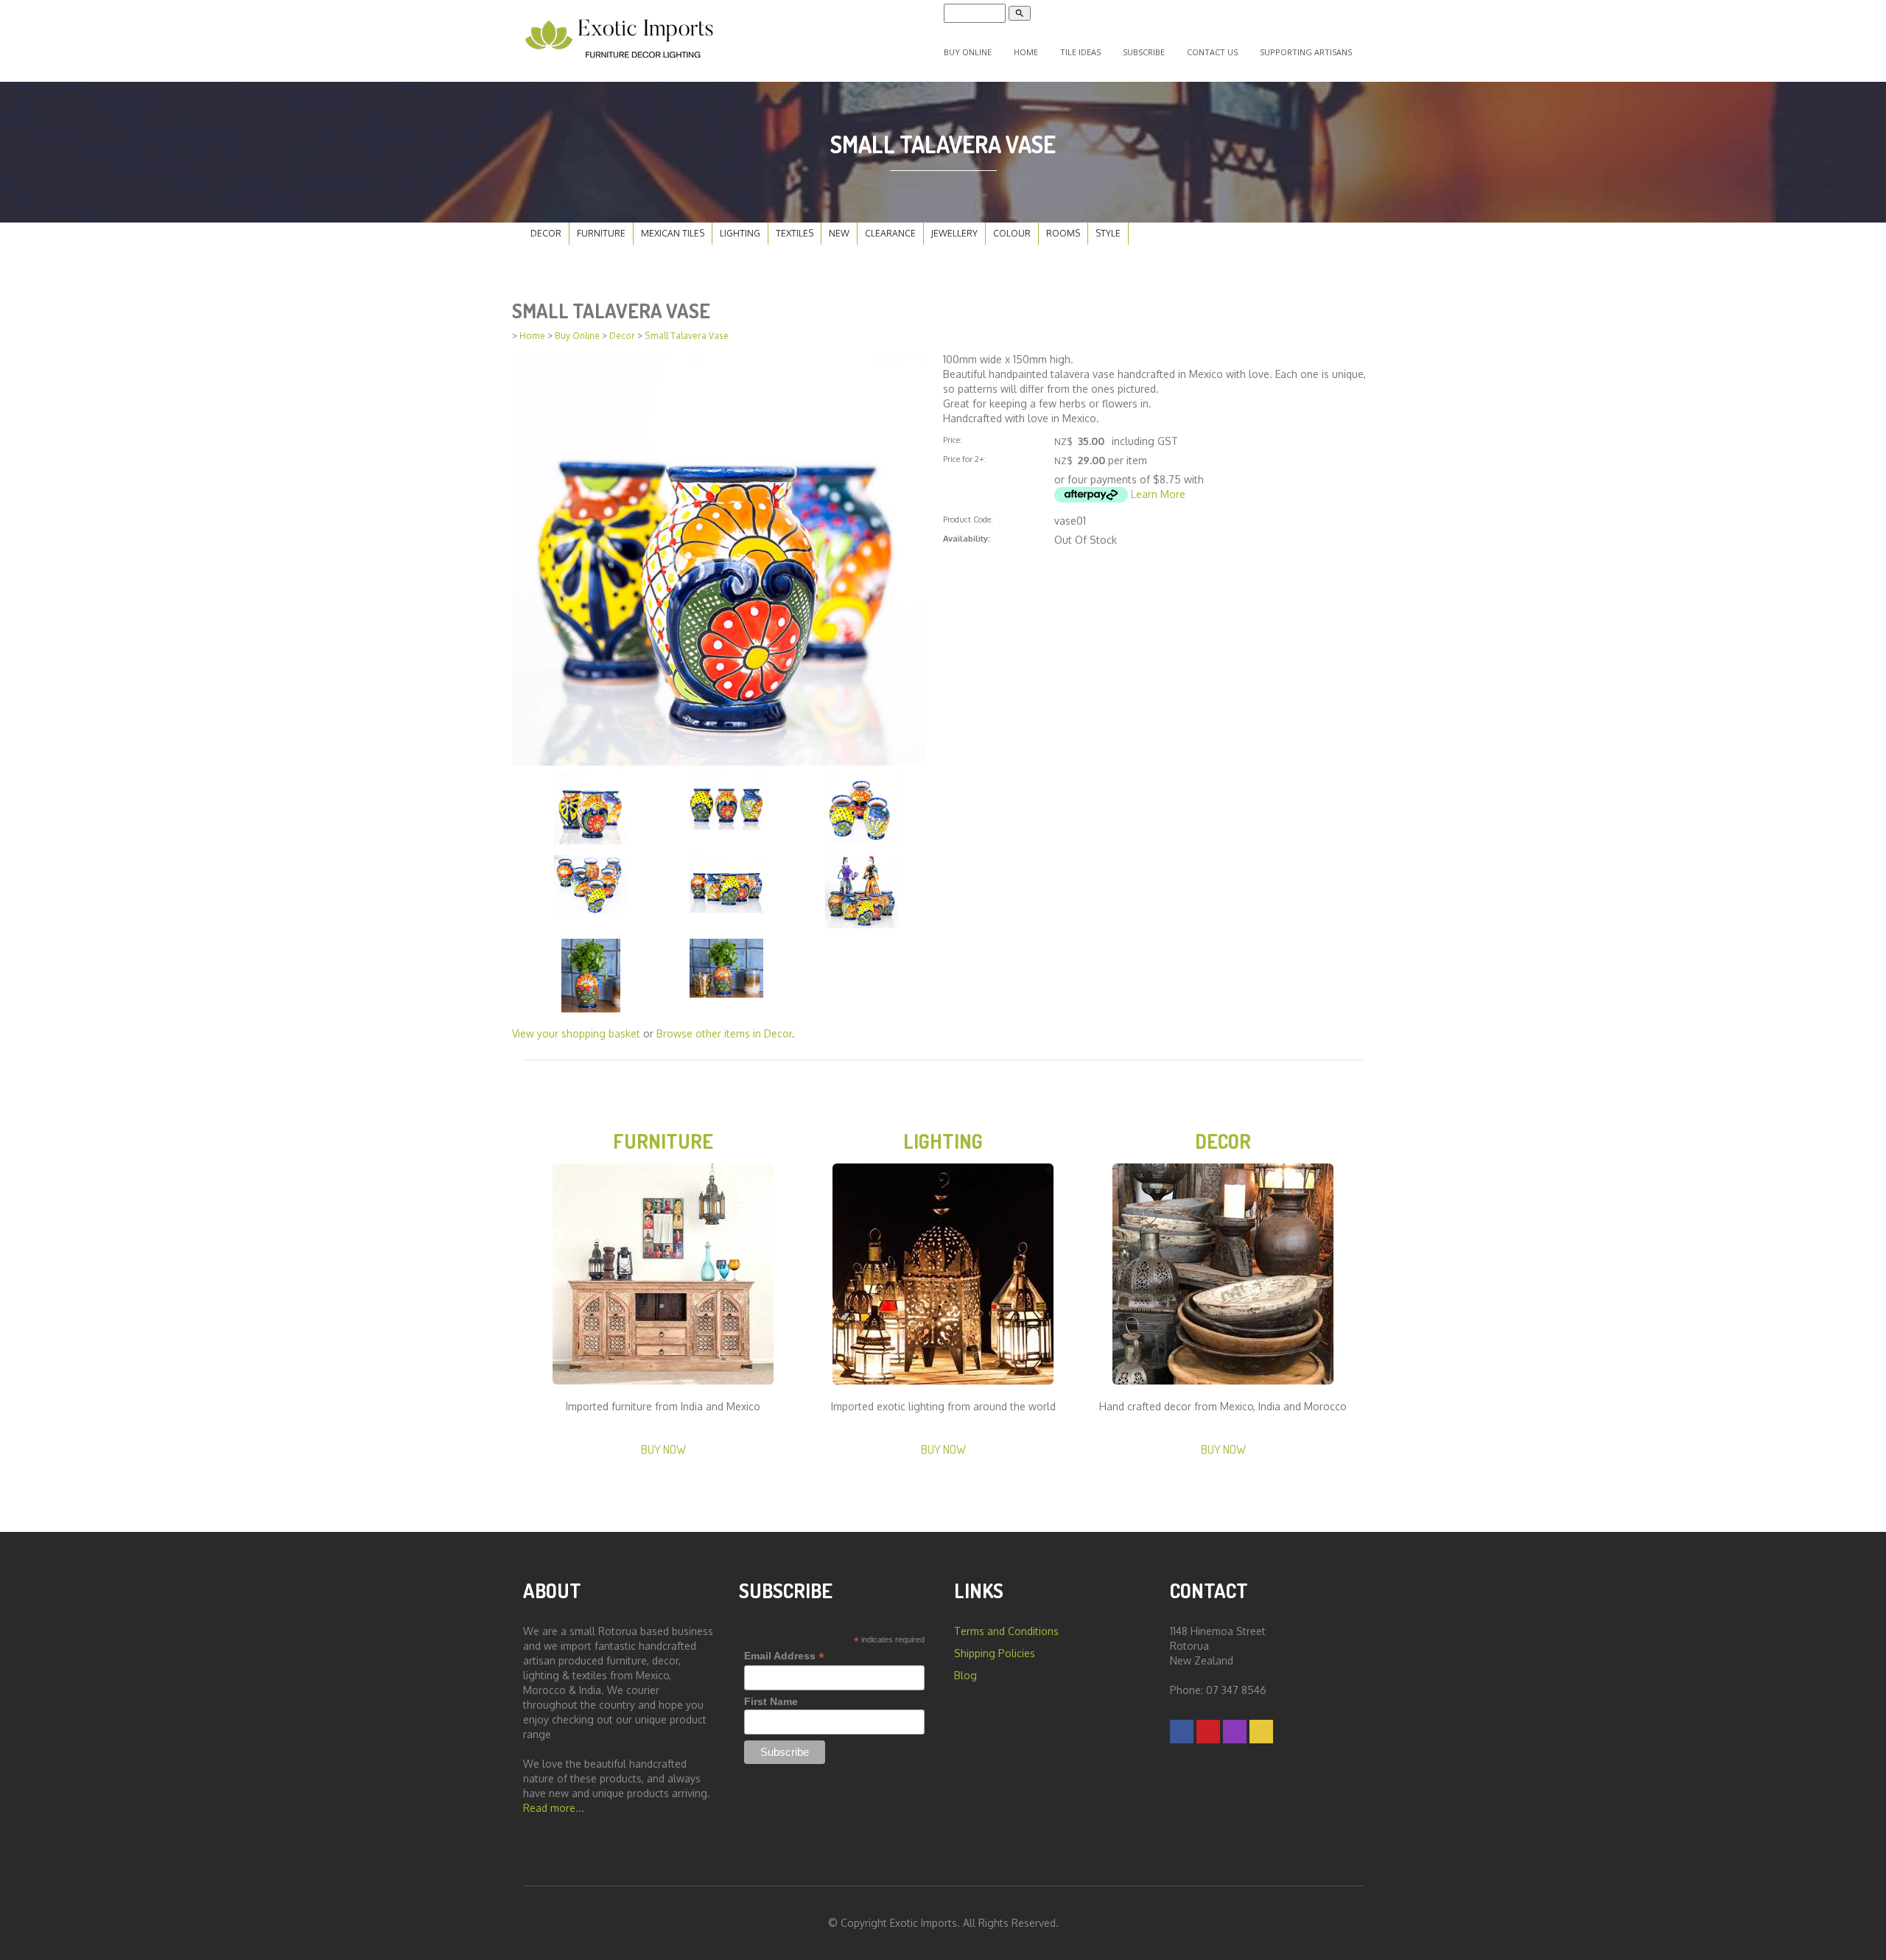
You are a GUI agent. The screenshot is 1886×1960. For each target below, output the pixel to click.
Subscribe (1144, 52)
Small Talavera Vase (687, 336)
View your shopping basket (576, 1033)
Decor (546, 233)
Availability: (967, 538)
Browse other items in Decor (724, 1033)
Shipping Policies (995, 1653)
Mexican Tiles (673, 233)
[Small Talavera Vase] (719, 557)
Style (1108, 233)
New (839, 233)
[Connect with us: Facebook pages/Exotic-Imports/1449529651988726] (1182, 1731)
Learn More (1158, 494)
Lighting (740, 233)
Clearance (890, 233)
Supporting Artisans (1306, 52)
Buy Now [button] (663, 1449)
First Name (771, 1701)
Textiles (795, 233)
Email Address (784, 1656)
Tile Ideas (1080, 52)
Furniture (601, 233)
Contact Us (1212, 52)
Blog (965, 1675)
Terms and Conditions (1006, 1631)
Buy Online (968, 52)
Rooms (1063, 233)
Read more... (554, 1808)
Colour (1012, 233)
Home (1026, 52)
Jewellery (954, 233)
